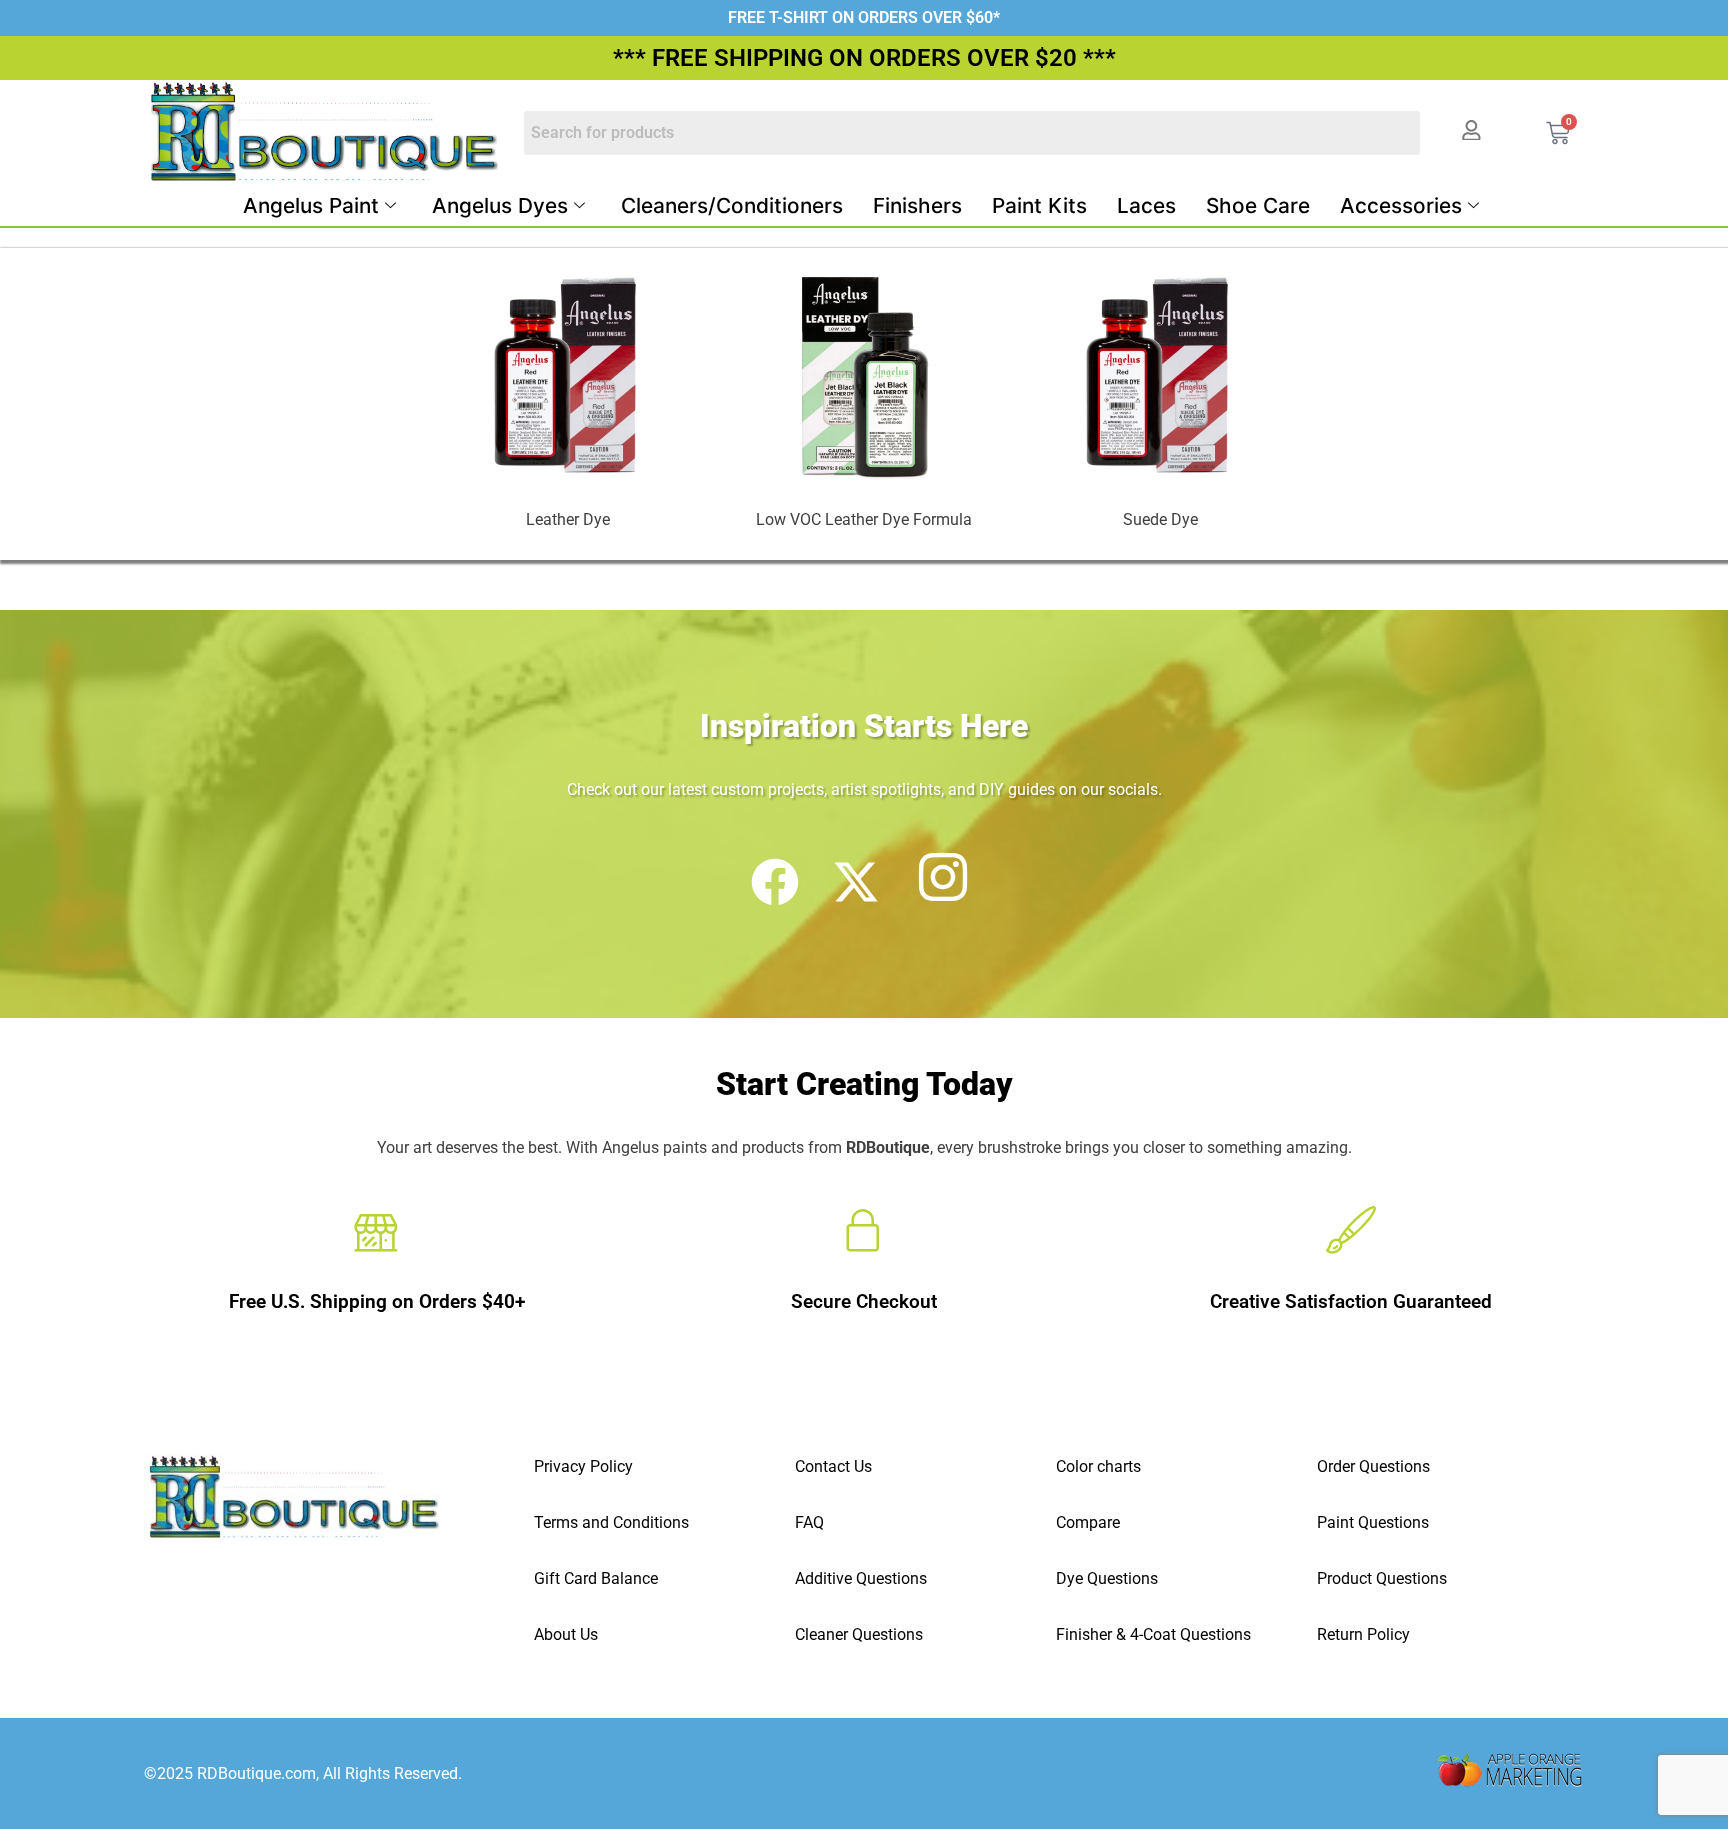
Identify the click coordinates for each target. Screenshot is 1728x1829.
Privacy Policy (583, 1466)
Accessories (1401, 205)
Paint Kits (1039, 205)
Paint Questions (1373, 1522)
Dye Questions (1107, 1578)
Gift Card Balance (596, 1578)
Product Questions (1382, 1578)
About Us (566, 1634)
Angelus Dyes (500, 205)
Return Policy (1363, 1634)
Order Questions (1373, 1466)
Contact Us (833, 1466)
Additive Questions (861, 1578)
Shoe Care (1258, 205)
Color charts (1098, 1466)
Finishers (917, 205)
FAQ (809, 1522)
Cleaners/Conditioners (732, 205)
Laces (1146, 205)
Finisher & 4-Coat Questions (1153, 1634)
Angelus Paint (311, 205)
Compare (1088, 1522)
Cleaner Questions (859, 1634)
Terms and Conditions (611, 1522)
